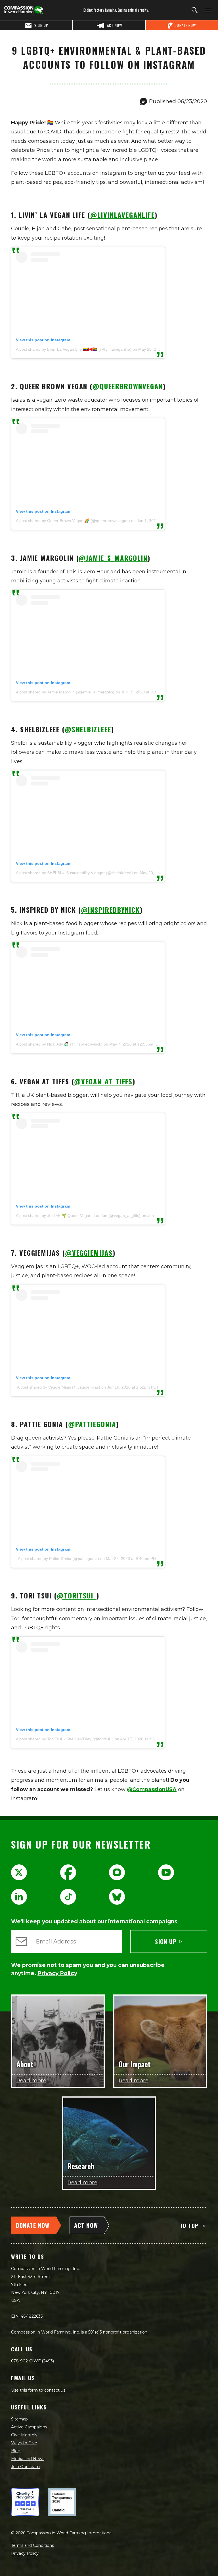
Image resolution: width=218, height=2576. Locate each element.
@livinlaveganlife (122, 215)
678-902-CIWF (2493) (33, 2361)
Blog (16, 2451)
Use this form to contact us (38, 2390)
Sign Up (166, 1941)
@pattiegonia (92, 1424)
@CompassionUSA (152, 1789)
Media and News (28, 2459)
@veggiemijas (89, 1253)
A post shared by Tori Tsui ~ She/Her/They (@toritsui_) (65, 1739)
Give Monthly (24, 2435)
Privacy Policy (25, 2553)
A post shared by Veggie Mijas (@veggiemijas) (59, 1387)
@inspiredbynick (110, 910)
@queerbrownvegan (128, 386)
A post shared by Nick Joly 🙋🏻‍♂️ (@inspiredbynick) (59, 1044)
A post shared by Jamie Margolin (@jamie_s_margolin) (65, 692)
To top (189, 2225)
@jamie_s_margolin (113, 558)
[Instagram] (117, 1872)
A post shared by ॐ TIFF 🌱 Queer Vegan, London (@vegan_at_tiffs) (78, 1215)
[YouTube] (166, 1872)
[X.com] (19, 1872)
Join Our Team (25, 2467)
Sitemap (19, 2419)
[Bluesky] (117, 1897)
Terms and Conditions (33, 2545)
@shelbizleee (88, 729)
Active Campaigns (29, 2427)
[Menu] (207, 10)
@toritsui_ (77, 1595)
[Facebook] (68, 1872)
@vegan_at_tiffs (103, 1081)
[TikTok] (68, 1897)
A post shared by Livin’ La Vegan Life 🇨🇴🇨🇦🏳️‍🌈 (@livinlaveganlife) (74, 349)
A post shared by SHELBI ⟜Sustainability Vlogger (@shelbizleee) (74, 873)
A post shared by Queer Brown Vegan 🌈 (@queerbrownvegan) (73, 521)
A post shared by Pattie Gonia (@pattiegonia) (58, 1559)
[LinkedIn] (19, 1897)
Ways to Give (24, 2443)
